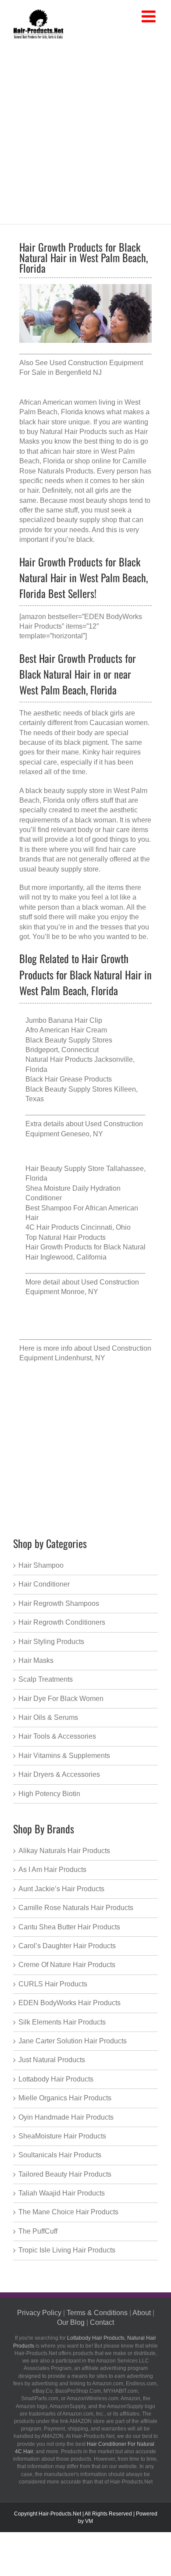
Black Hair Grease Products (69, 1079)
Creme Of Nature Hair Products (67, 1965)
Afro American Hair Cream (66, 1030)
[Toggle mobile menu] (150, 17)
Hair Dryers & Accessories (59, 1774)
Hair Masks (36, 1660)
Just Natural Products (52, 2060)
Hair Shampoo (41, 1565)
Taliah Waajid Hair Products (62, 2193)
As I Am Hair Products (52, 1870)
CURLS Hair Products (53, 1984)
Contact (102, 2322)
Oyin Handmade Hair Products (66, 2117)
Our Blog (71, 2322)
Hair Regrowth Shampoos (59, 1603)
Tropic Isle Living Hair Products (67, 2250)
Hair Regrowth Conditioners (62, 1622)
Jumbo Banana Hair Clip (64, 1020)
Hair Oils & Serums (48, 1717)
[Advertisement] (85, 130)
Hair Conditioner (44, 1584)
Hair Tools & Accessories (57, 1736)
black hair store (43, 422)
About (142, 2313)
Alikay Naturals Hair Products (64, 1851)
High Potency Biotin (49, 1794)
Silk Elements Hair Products (62, 2022)
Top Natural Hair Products (66, 1237)
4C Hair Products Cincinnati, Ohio (78, 1227)
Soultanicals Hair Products (60, 2155)
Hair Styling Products (51, 1642)
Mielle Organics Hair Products (65, 2098)
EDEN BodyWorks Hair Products (69, 2003)
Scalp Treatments (46, 1679)
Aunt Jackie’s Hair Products (61, 1889)
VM (89, 2521)
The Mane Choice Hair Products (68, 2212)
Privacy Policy (39, 2313)
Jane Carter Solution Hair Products (73, 2041)
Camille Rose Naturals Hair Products (76, 1908)
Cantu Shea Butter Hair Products (69, 1927)
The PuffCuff (38, 2231)
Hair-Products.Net (60, 2514)
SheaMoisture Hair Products (62, 2136)
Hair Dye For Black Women (61, 1699)
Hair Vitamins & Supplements (64, 1756)
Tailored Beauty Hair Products (65, 2174)
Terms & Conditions (97, 2313)
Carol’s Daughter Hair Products (67, 1946)
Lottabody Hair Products (56, 2079)
